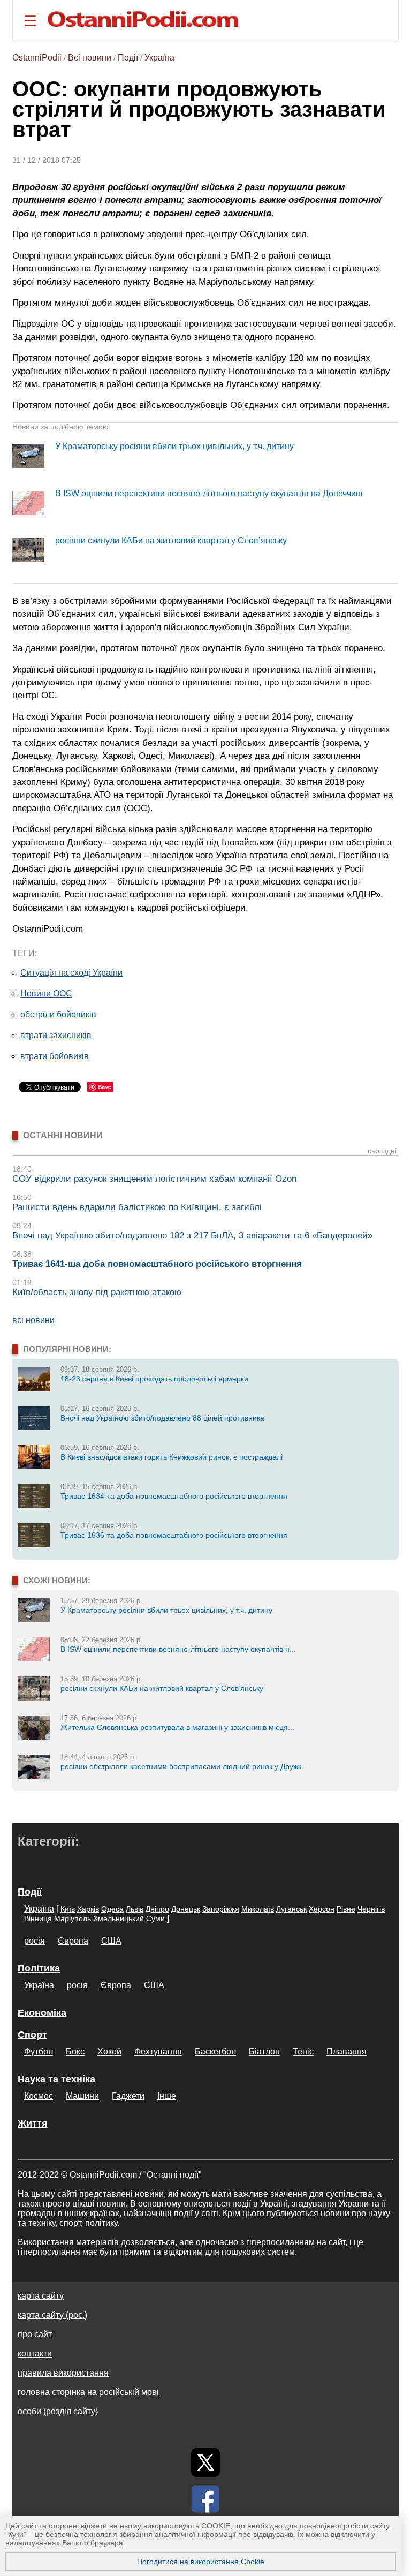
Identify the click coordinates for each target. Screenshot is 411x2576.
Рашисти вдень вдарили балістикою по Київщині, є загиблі (137, 1207)
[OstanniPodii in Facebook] (205, 2499)
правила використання (63, 2373)
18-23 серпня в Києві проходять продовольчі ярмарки (154, 1379)
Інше (167, 2096)
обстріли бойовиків (58, 1014)
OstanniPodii (37, 58)
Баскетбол (215, 2052)
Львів (135, 1909)
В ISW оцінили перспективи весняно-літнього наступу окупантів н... (178, 1649)
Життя (33, 2124)
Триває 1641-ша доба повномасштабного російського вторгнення (157, 1264)
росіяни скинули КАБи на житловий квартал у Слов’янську (171, 541)
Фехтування (158, 2052)
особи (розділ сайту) (58, 2411)
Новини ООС (46, 994)
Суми (155, 1918)
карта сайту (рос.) (52, 2315)
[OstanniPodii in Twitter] (205, 2462)
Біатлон (264, 2052)
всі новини (33, 1320)
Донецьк (186, 1909)
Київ (68, 1909)
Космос (39, 2096)
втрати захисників (56, 1035)
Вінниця (38, 1918)
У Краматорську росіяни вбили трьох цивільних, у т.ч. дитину (174, 446)
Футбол (39, 2052)
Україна (159, 58)
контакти (35, 2354)
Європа (73, 1941)
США (111, 1941)
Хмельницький (119, 1918)
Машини (82, 2096)
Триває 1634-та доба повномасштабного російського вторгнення (174, 1496)
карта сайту (41, 2296)
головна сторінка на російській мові (88, 2392)
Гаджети (128, 2096)
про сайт (35, 2334)
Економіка (42, 2013)
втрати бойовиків (55, 1056)
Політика (39, 1968)
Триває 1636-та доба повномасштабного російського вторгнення (174, 1535)
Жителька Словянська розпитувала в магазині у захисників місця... (177, 1727)
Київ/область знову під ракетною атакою (97, 1292)
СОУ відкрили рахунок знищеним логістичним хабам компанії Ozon (154, 1179)
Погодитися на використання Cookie (201, 2562)
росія (35, 1941)
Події (128, 58)
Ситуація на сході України (71, 973)
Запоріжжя (221, 1909)
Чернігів (371, 1909)
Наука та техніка (56, 2079)
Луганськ (291, 1909)
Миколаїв (258, 1909)
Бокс (75, 2052)
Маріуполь (73, 1918)
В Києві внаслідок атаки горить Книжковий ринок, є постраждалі (172, 1457)
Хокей (109, 2052)
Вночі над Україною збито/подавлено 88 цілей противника (162, 1418)
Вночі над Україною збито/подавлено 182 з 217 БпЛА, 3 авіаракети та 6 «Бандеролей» (192, 1236)
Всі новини (90, 58)
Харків (88, 1909)
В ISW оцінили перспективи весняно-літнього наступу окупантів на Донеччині (209, 493)
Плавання (347, 2052)
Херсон (322, 1909)
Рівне (346, 1909)
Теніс (303, 2052)
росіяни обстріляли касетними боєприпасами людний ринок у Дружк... (184, 1766)
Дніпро (157, 1909)
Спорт (32, 2035)
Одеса (112, 1909)
